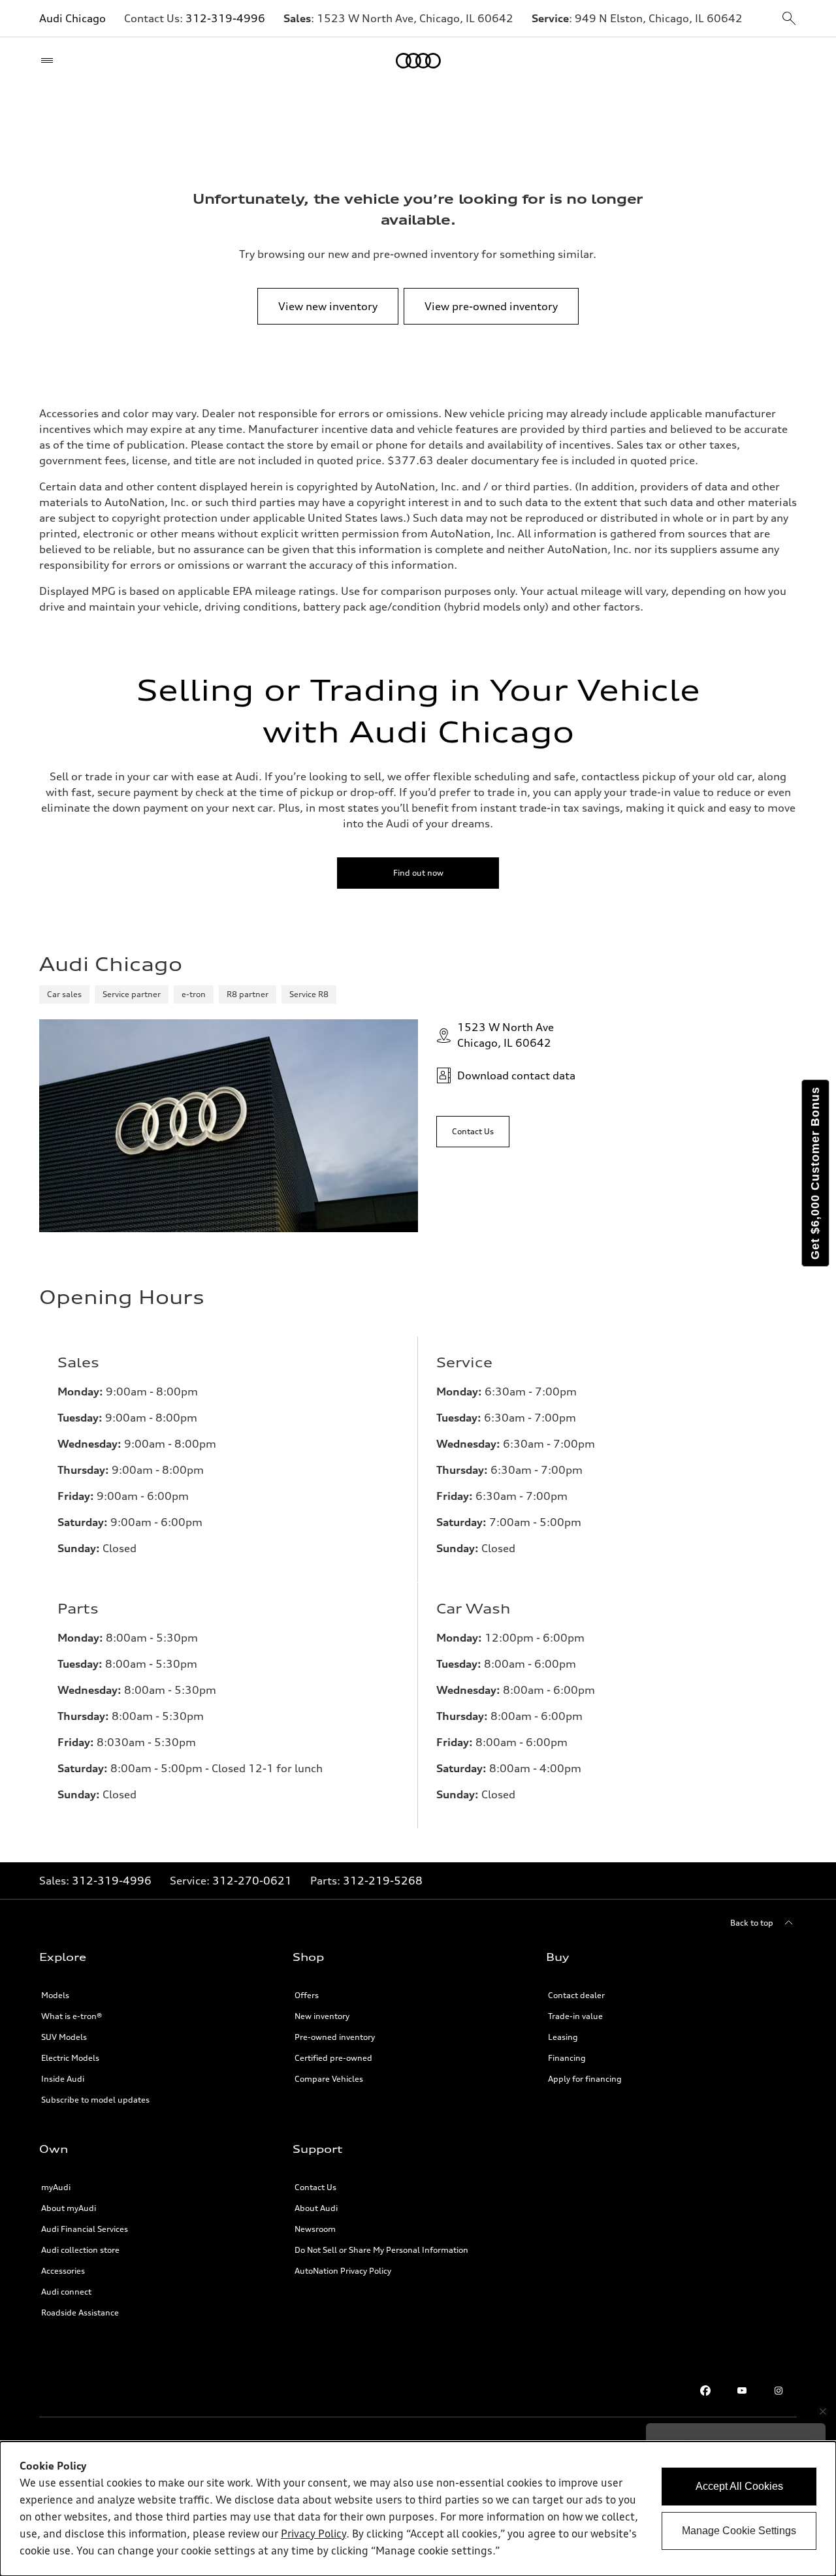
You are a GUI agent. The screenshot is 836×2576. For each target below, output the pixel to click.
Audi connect (66, 2292)
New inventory (322, 2016)
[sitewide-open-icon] (789, 19)
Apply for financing (585, 2079)
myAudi (56, 2187)
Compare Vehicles (329, 2079)
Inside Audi (63, 2079)
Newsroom (315, 2229)
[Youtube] (742, 2391)
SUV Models (64, 2037)
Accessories (63, 2271)
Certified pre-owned (333, 2058)
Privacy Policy (313, 2535)
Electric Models (70, 2058)
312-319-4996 (225, 18)
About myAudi (69, 2208)
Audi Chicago (72, 18)
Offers (307, 1995)
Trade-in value (575, 2016)
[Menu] (50, 61)
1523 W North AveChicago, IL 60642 (506, 1035)
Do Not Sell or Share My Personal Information (381, 2250)
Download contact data (516, 1075)
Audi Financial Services (85, 2229)
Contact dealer (576, 1995)
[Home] (418, 61)
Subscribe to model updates (95, 2100)
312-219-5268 (383, 1881)
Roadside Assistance (80, 2313)
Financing (567, 2058)
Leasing (563, 2037)
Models (55, 1995)
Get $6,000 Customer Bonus (815, 1173)
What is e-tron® (72, 2016)
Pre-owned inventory (335, 2037)
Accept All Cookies (739, 2486)
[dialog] (418, 2509)
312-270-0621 (252, 1881)
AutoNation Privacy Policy (343, 2271)
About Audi (316, 2208)
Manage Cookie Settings (739, 2531)
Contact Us (315, 2187)
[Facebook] (705, 2391)
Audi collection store (80, 2250)
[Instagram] (779, 2391)
